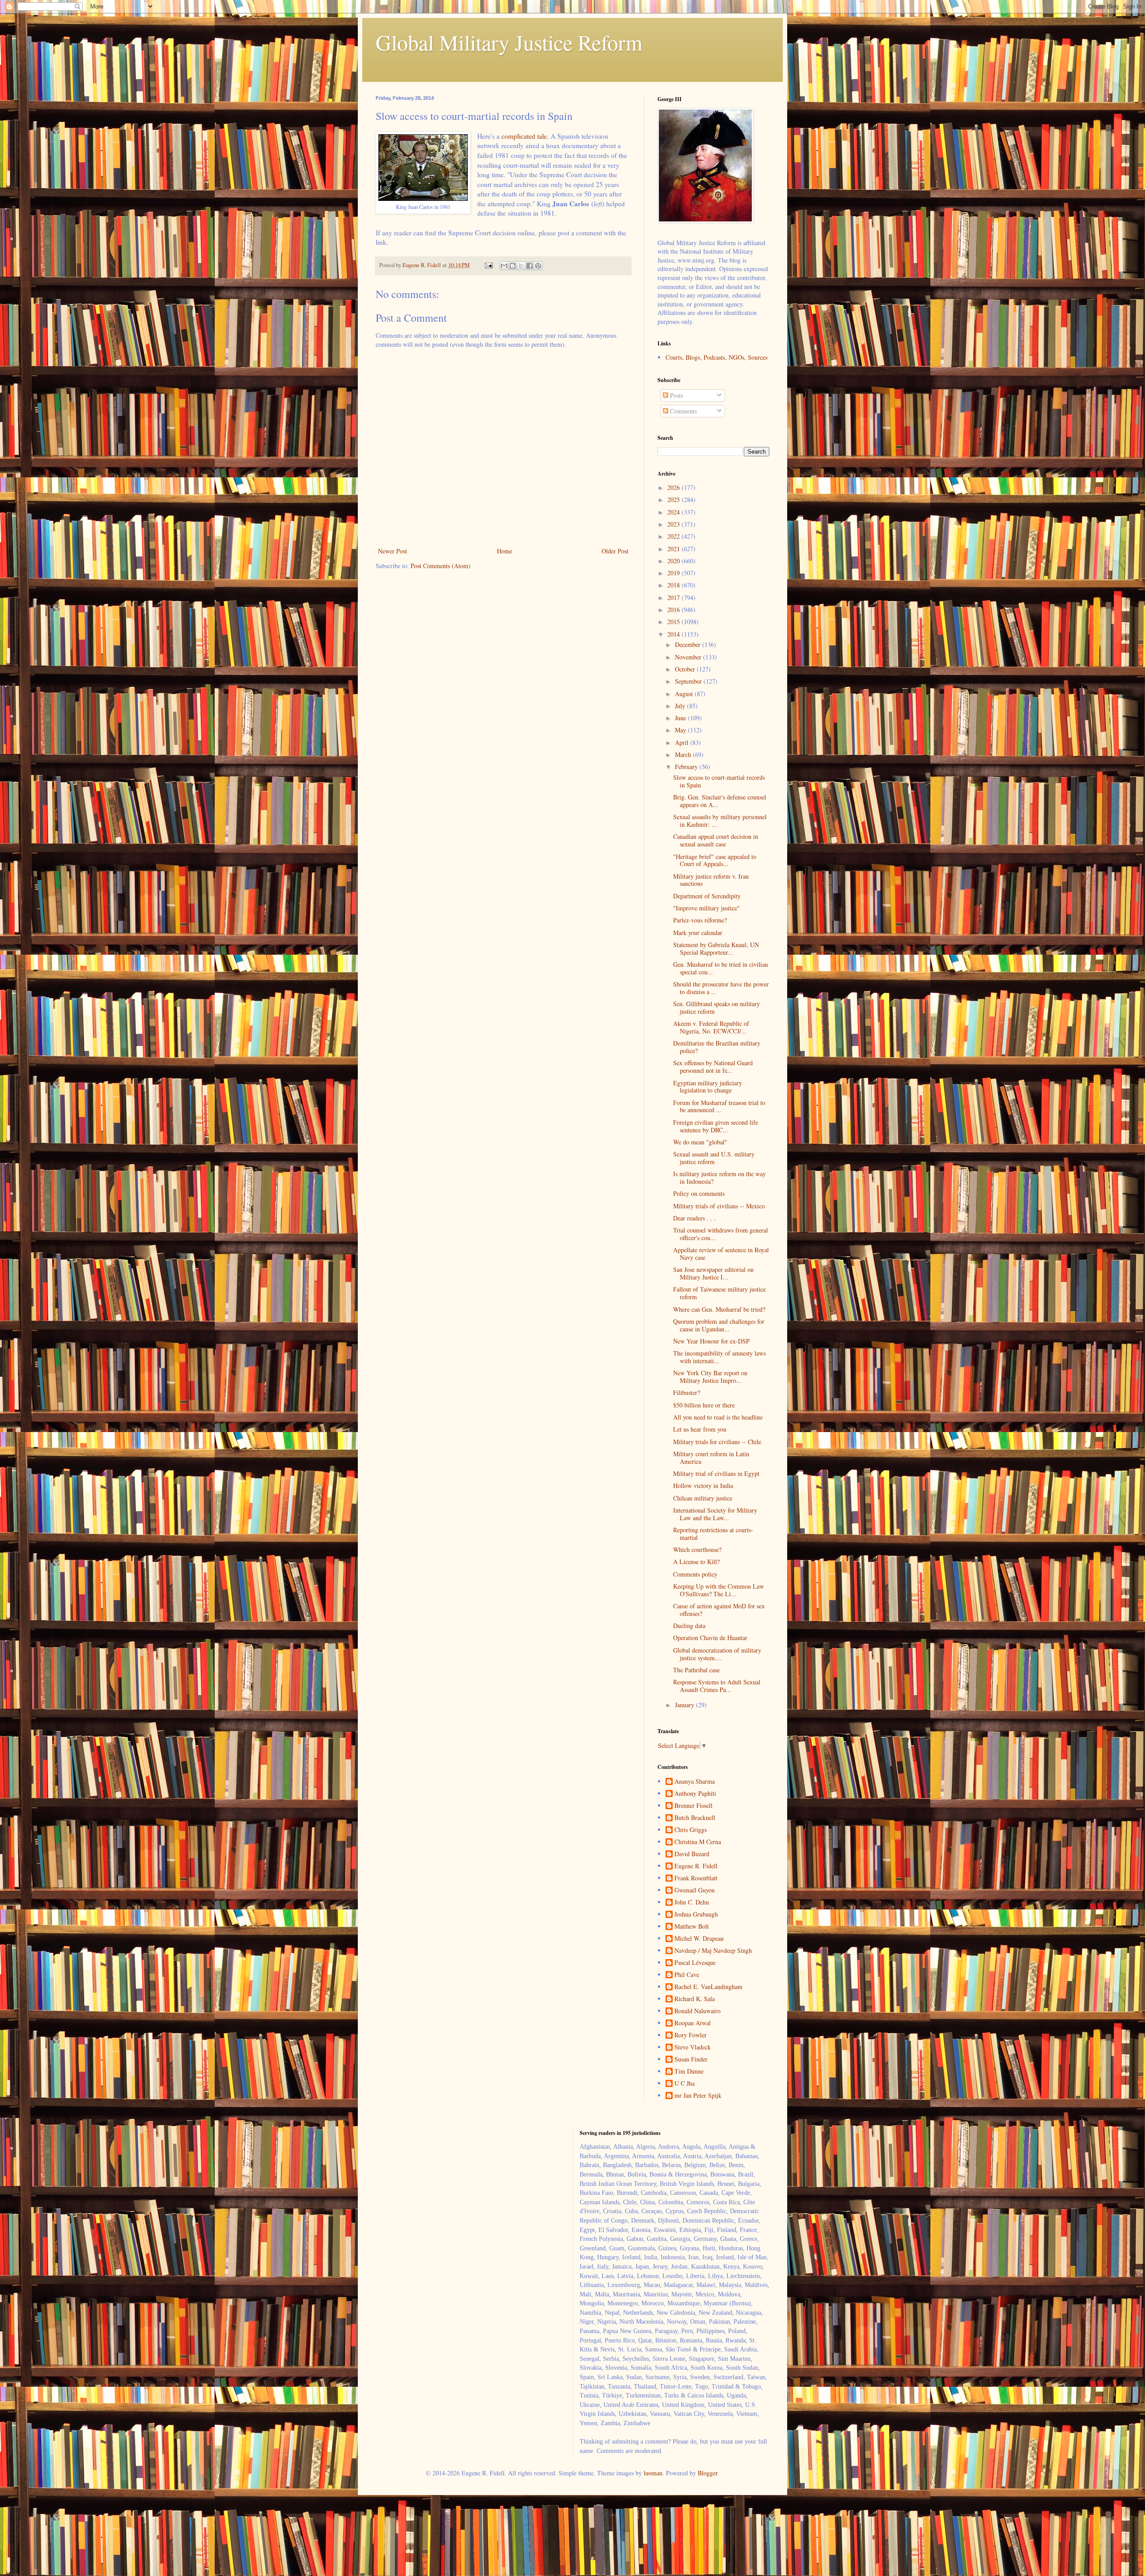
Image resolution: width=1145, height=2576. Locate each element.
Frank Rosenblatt (696, 1878)
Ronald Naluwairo (698, 2011)
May (681, 730)
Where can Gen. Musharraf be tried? (719, 1309)
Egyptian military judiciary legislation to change (708, 1087)
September (689, 681)
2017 (674, 597)
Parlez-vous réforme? (700, 920)
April (683, 742)
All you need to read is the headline (718, 1417)
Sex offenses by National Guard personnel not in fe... (713, 1067)
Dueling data (689, 1626)
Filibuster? (687, 1392)
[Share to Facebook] (530, 266)
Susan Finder (691, 2060)
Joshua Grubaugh (696, 1915)
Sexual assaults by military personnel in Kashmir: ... (720, 820)
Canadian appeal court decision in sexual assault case (716, 840)
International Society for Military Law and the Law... (715, 1514)
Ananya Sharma (695, 1782)
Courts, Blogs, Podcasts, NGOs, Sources (717, 357)
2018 (674, 585)
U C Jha (685, 2084)
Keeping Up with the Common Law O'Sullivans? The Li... (719, 1590)
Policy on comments (699, 1193)
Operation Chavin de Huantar (710, 1638)
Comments (683, 411)
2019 (674, 573)
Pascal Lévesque (695, 1963)
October (686, 669)
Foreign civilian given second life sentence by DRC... (716, 1126)
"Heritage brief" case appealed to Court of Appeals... (715, 860)
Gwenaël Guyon (695, 1890)
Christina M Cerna (698, 1842)
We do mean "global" (700, 1142)
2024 (674, 512)
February (687, 767)
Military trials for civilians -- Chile (717, 1442)
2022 (674, 536)
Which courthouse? (697, 1549)
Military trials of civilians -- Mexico (719, 1206)
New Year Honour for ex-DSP (711, 1341)
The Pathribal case (696, 1670)
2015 (674, 622)
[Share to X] (521, 266)
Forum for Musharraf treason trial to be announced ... (719, 1106)
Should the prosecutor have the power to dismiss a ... (721, 988)
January (685, 1705)
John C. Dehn (692, 1902)
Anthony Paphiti (695, 1794)
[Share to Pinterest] (538, 266)
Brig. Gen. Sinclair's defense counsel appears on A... (720, 801)
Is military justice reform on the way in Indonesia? (719, 1177)
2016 (674, 610)
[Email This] (504, 266)
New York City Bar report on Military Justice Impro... (710, 1377)
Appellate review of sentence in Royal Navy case (721, 1254)
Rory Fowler (691, 2035)
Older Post (615, 551)
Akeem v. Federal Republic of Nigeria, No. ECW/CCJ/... (711, 1027)
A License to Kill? (696, 1562)
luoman (653, 2473)
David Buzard (692, 1854)
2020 (674, 561)
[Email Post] (488, 265)
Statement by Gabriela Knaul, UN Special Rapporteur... (716, 948)
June (681, 718)
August (685, 694)
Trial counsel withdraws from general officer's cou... (721, 1234)
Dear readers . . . (694, 1218)
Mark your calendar (698, 933)
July (681, 706)
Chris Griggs (691, 1830)
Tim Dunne (689, 2072)
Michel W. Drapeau (699, 1939)
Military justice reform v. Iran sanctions (711, 880)
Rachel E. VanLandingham (708, 1987)
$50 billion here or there (704, 1405)
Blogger (708, 2473)
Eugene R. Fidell (696, 1866)
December (689, 644)
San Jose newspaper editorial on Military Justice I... (713, 1273)
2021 (674, 549)
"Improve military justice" (706, 908)
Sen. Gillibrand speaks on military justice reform (717, 1007)
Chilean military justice (703, 1498)
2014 (674, 634)
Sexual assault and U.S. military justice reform (714, 1158)
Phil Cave (687, 1975)
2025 (674, 499)
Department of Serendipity (707, 896)
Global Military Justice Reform (509, 42)
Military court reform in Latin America (711, 1458)
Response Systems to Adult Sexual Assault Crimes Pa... (717, 1686)
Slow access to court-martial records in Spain (719, 781)
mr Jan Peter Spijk (698, 2096)
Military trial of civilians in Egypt (716, 1473)
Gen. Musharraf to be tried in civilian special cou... (721, 968)
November (689, 657)
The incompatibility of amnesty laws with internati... (719, 1357)
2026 (674, 487)
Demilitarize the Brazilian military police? (717, 1047)
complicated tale (524, 136)
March (684, 755)
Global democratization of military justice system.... (717, 1654)
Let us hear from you (700, 1429)
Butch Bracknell (695, 1818)
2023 (674, 524)
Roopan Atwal (693, 2023)
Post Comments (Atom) (441, 566)
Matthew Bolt (692, 1927)
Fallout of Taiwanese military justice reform (719, 1293)
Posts (676, 395)
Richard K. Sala (695, 1999)
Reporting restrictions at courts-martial (713, 1534)
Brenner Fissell (693, 1806)
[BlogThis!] (513, 266)
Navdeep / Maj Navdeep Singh (713, 1951)
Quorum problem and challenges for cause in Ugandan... (719, 1325)
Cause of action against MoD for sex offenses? (719, 1610)
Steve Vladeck (693, 2047)
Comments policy (695, 1574)
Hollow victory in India (703, 1486)
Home (505, 551)
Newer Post (392, 551)
